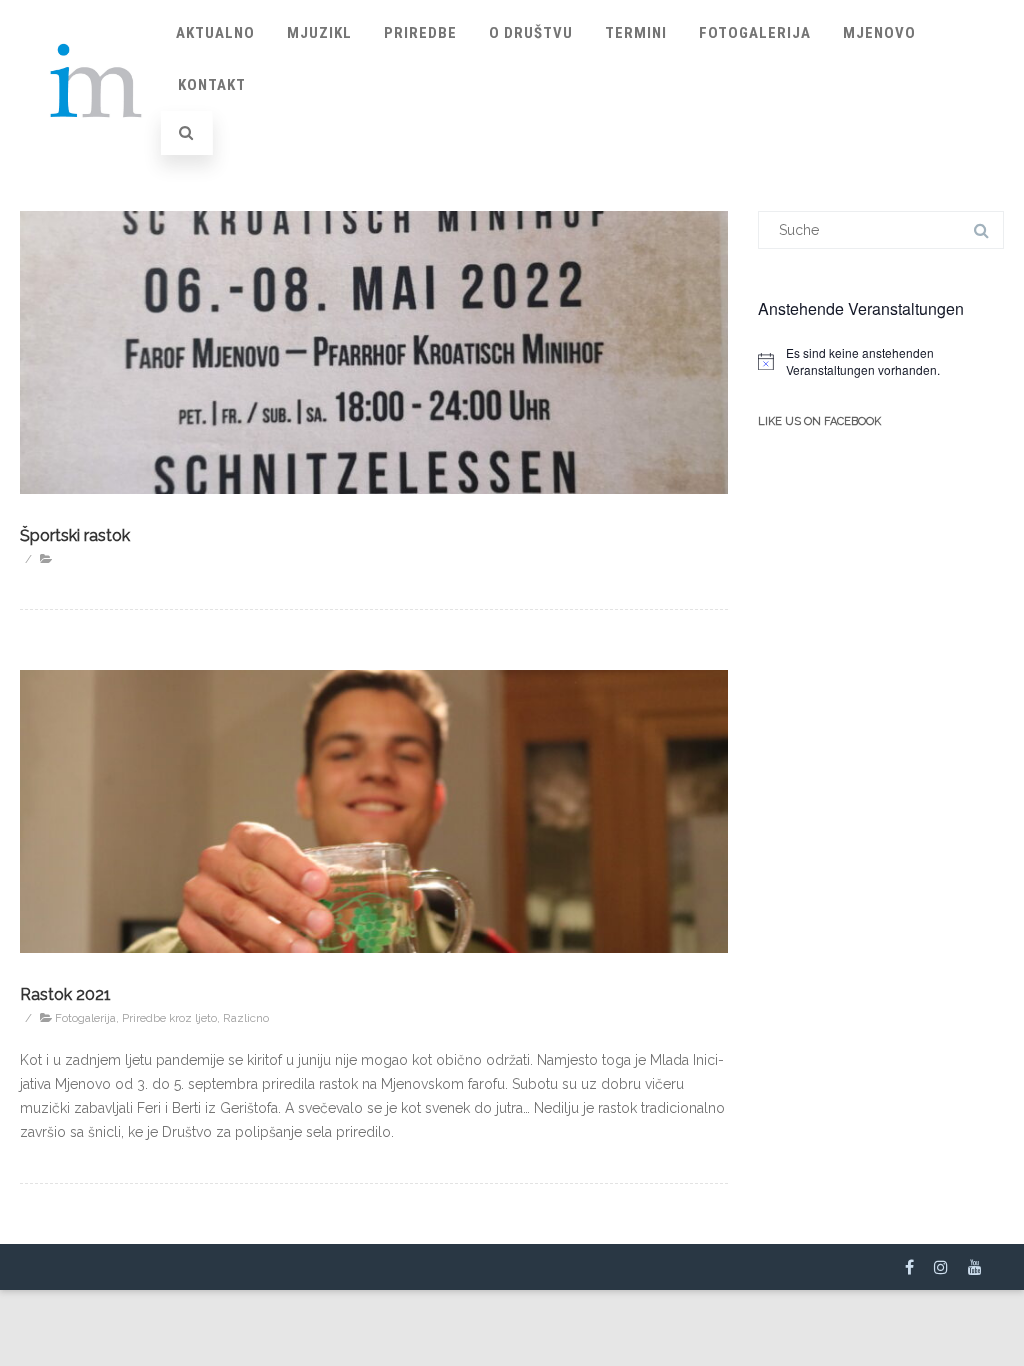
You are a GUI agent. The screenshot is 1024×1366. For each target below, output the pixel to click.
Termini (636, 33)
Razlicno (246, 1018)
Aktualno (215, 33)
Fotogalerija (755, 33)
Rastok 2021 (65, 994)
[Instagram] (941, 1267)
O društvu (531, 33)
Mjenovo (879, 33)
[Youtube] (975, 1267)
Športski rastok (75, 535)
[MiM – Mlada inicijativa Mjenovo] (97, 144)
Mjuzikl (319, 33)
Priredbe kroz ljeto (169, 1018)
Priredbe (420, 33)
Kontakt (212, 85)
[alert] (881, 361)
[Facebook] (909, 1267)
